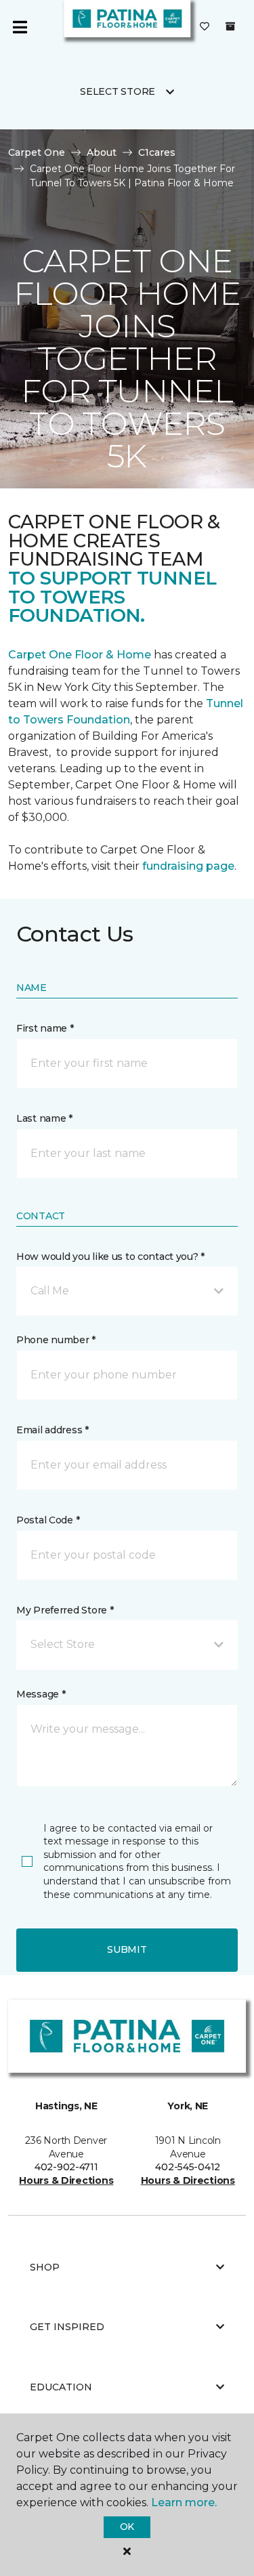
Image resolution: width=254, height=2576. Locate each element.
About (102, 152)
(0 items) (230, 26)
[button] (127, 1291)
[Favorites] (205, 27)
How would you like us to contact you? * (110, 1257)
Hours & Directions (66, 2180)
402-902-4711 (66, 2167)
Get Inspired (67, 2327)
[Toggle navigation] (20, 27)
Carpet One (37, 152)
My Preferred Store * (65, 1610)
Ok (127, 2527)
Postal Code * (48, 1520)
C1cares (157, 152)
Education (61, 2387)
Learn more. (184, 2503)
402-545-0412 (188, 2167)
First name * (45, 1028)
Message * (41, 1694)
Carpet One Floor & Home (81, 655)
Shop (45, 2267)
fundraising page (188, 866)
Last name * (44, 1118)
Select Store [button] (118, 91)
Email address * (52, 1430)
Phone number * (56, 1340)
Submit (127, 1949)
